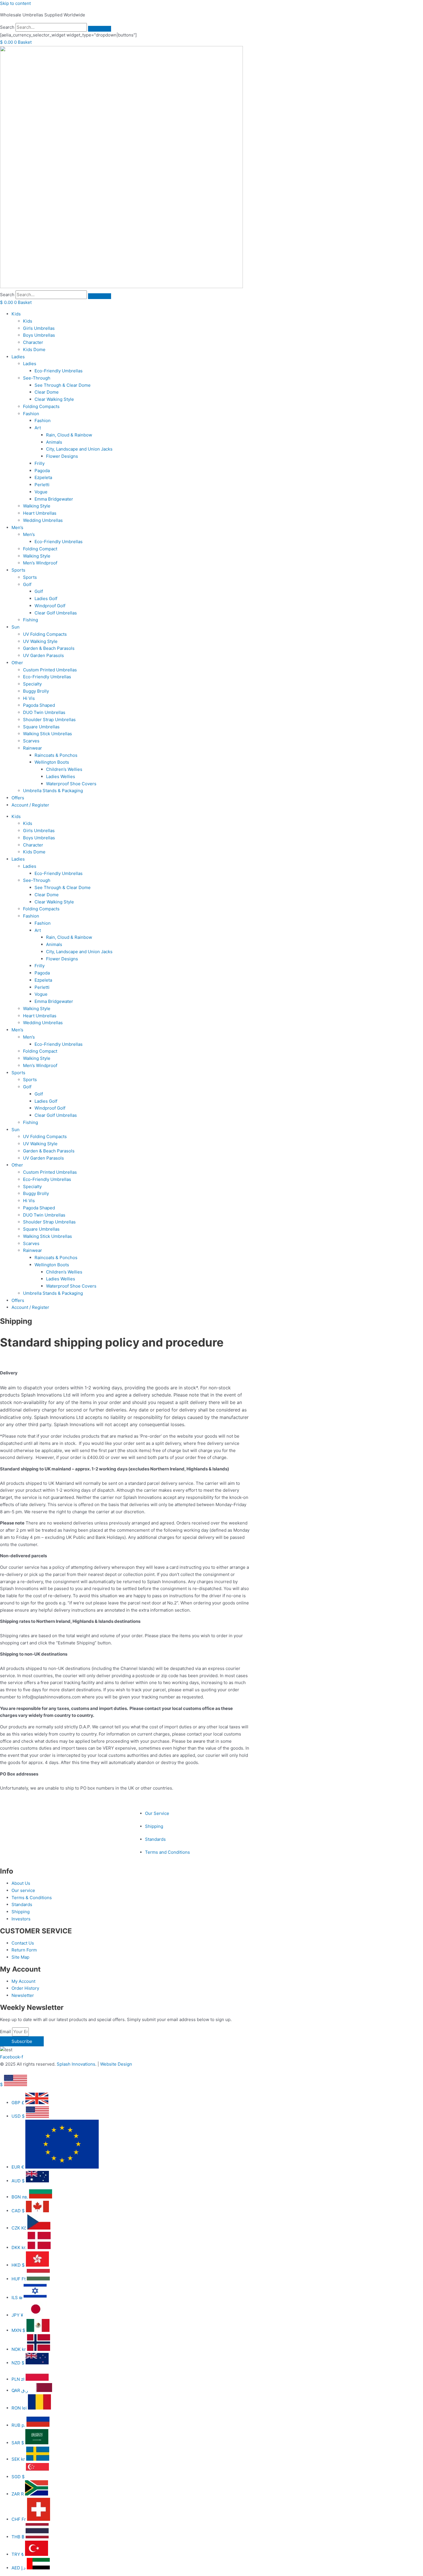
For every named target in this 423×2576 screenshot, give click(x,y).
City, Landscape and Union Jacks (79, 449)
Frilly (40, 463)
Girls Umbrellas (39, 328)
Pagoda (42, 471)
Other (17, 663)
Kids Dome (34, 349)
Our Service (157, 1813)
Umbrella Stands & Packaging (53, 791)
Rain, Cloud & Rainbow (69, 435)
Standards (155, 1839)
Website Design (116, 2064)
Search (7, 27)
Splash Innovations (76, 2064)
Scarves (31, 741)
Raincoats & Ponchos (56, 755)
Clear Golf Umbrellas (56, 613)
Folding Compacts (41, 406)
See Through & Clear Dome (63, 385)
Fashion (31, 414)
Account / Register (30, 805)
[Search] (100, 29)
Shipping (154, 1826)
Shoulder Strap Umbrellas (49, 720)
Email (6, 2032)
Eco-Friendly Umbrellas (59, 371)
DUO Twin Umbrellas (44, 712)
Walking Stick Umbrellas (47, 734)
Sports (18, 570)
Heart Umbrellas (40, 513)
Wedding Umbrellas (43, 520)
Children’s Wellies (64, 769)
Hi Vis (29, 698)
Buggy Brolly (36, 691)
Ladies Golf (46, 598)
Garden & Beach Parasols (49, 648)
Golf (27, 584)
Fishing (31, 620)
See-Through (37, 378)
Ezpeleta (43, 477)
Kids (16, 314)
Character (33, 342)
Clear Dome (47, 392)
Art (38, 428)
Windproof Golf (50, 606)
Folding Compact (40, 549)
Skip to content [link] (15, 3)
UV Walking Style (40, 641)
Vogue (41, 492)
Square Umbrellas (41, 727)
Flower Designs (62, 456)
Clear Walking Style (54, 399)
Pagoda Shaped (39, 705)
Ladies (18, 357)
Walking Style (37, 506)
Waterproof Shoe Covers (71, 784)
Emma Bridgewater (54, 499)
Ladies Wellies (61, 776)
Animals (54, 442)
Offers (18, 798)
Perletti (42, 485)
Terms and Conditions (167, 1852)
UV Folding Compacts (45, 634)
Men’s (17, 527)
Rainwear (33, 748)
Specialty (32, 684)
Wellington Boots (52, 762)
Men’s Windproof (40, 563)
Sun (16, 627)
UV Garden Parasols (43, 655)
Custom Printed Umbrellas (50, 670)
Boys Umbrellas (39, 335)
